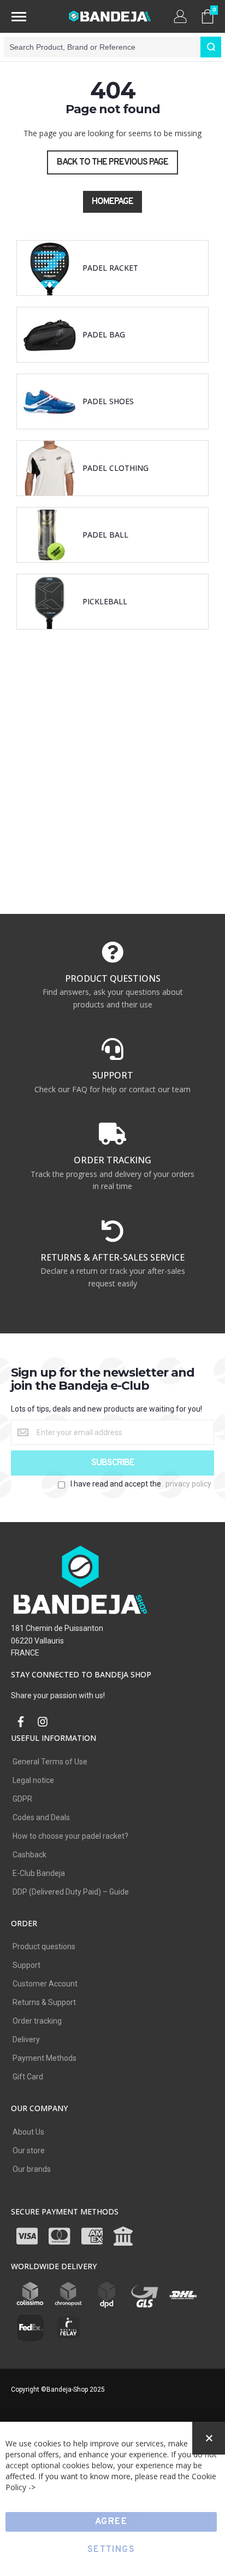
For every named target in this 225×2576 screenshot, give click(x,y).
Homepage (112, 202)
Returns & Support (44, 2002)
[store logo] (110, 16)
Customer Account (45, 1984)
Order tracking (37, 2021)
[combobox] (112, 47)
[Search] (211, 47)
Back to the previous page (112, 162)
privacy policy (188, 1484)
